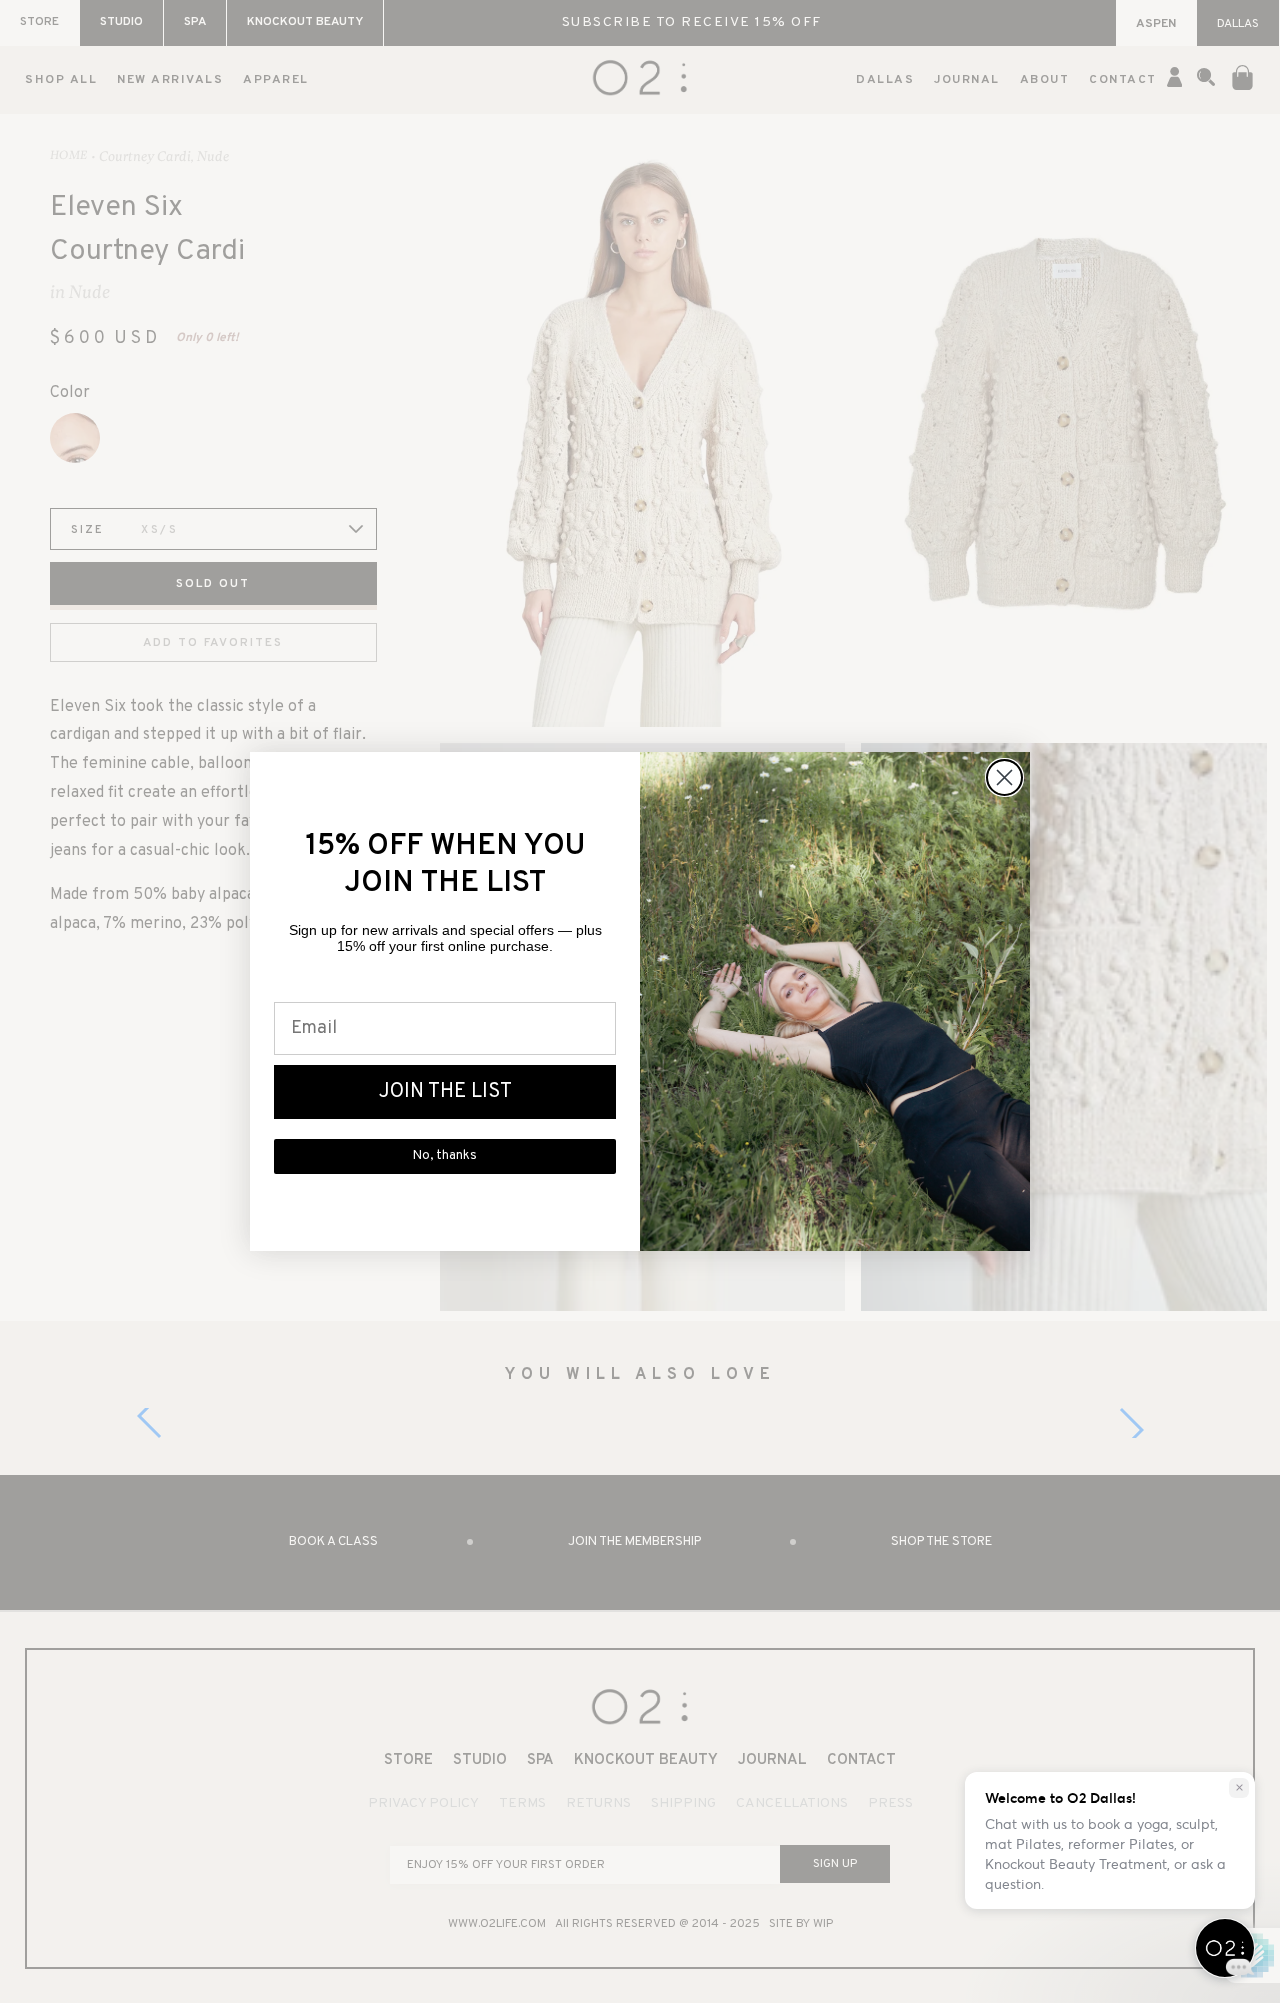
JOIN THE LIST (445, 1092)
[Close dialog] (1004, 777)
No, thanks (445, 1156)
